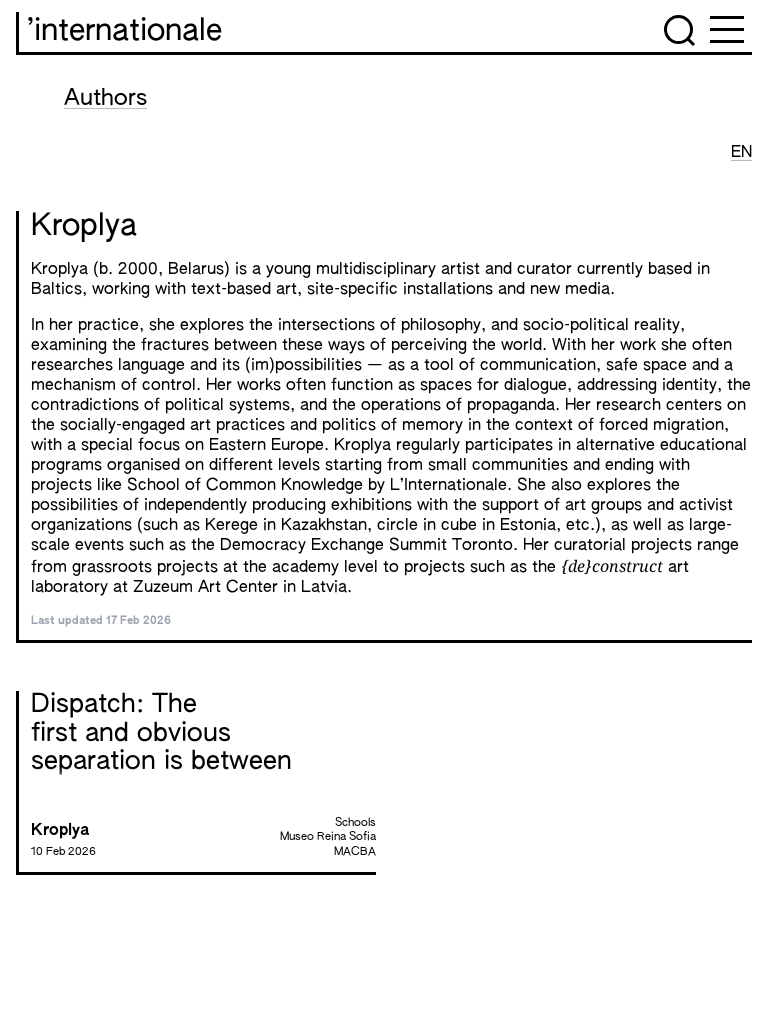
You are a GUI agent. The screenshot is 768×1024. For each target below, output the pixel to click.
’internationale (124, 32)
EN (741, 153)
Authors (105, 99)
